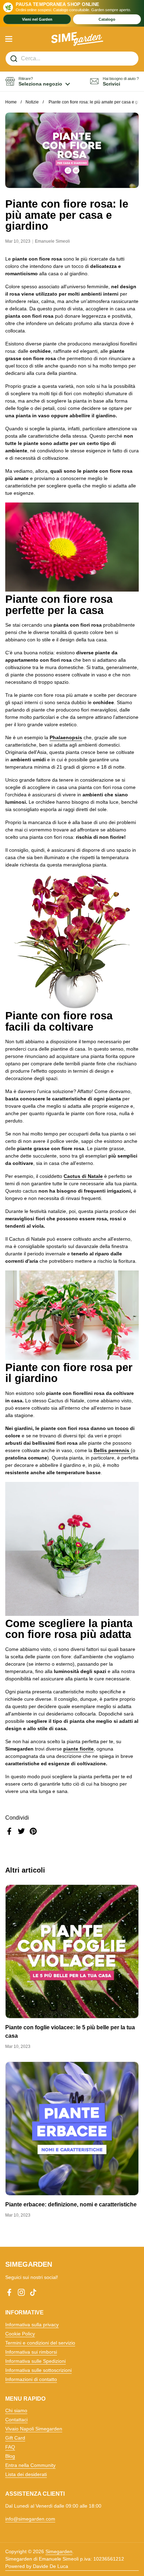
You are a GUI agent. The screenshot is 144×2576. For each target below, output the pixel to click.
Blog (10, 2456)
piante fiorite (78, 1749)
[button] (38, 82)
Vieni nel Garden (37, 19)
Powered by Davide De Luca (37, 2566)
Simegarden (59, 2551)
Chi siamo (16, 2410)
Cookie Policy (20, 2334)
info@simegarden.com (30, 2519)
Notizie (32, 102)
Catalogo (107, 19)
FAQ (10, 2447)
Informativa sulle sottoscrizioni (38, 2370)
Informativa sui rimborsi (31, 2352)
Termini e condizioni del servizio (40, 2343)
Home (11, 102)
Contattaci (16, 2420)
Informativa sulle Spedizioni (35, 2361)
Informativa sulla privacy (32, 2325)
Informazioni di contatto (31, 2379)
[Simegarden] (77, 39)
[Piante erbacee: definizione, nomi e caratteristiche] (72, 2129)
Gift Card (15, 2438)
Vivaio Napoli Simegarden (34, 2429)
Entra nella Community (30, 2465)
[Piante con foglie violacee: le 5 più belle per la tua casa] (72, 1951)
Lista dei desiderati (26, 2474)
